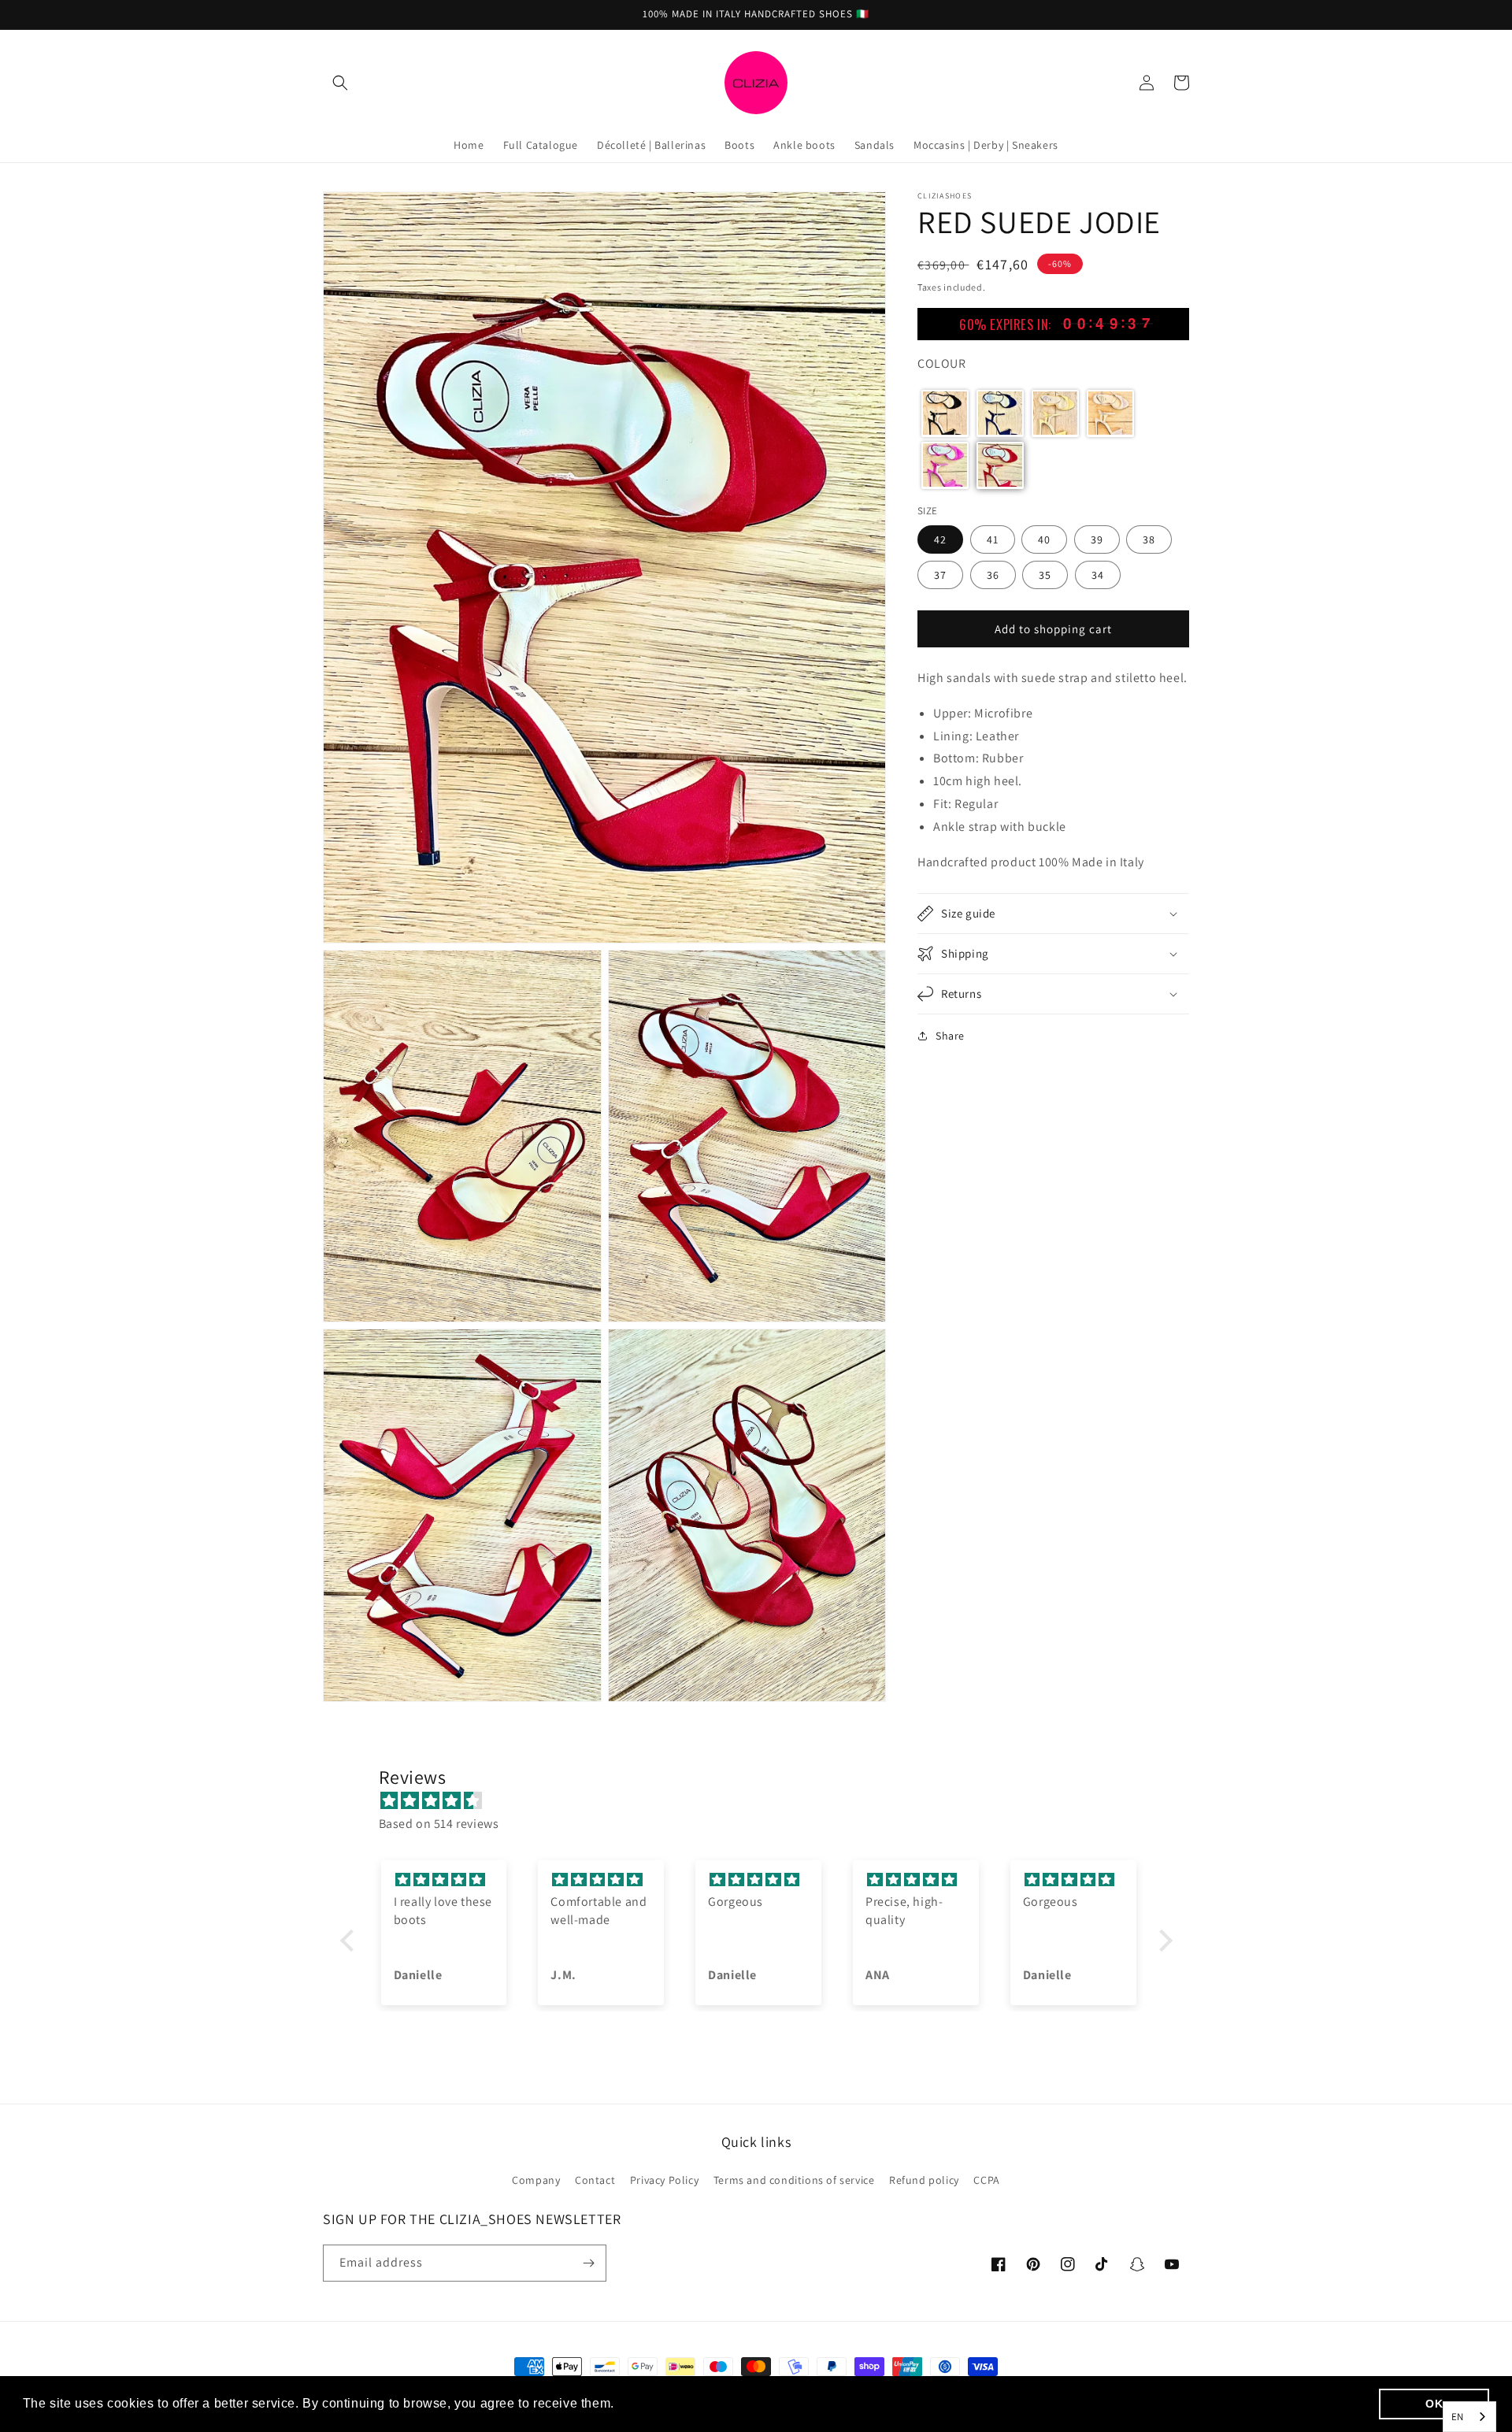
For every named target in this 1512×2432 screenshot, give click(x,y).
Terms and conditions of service (794, 2180)
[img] (764, 1801)
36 (993, 574)
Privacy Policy (664, 2180)
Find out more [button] (662, 2403)
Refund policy (924, 2180)
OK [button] (1434, 2404)
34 (1098, 574)
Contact (595, 2180)
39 (1097, 539)
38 (1149, 539)
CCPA (986, 2180)
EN (1458, 2417)
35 (1045, 574)
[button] (340, 83)
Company (536, 2180)
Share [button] (950, 1036)
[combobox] (1469, 2417)
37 (940, 574)
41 (993, 539)
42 (940, 539)
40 (1044, 539)
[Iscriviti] (588, 2263)
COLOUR (942, 363)
